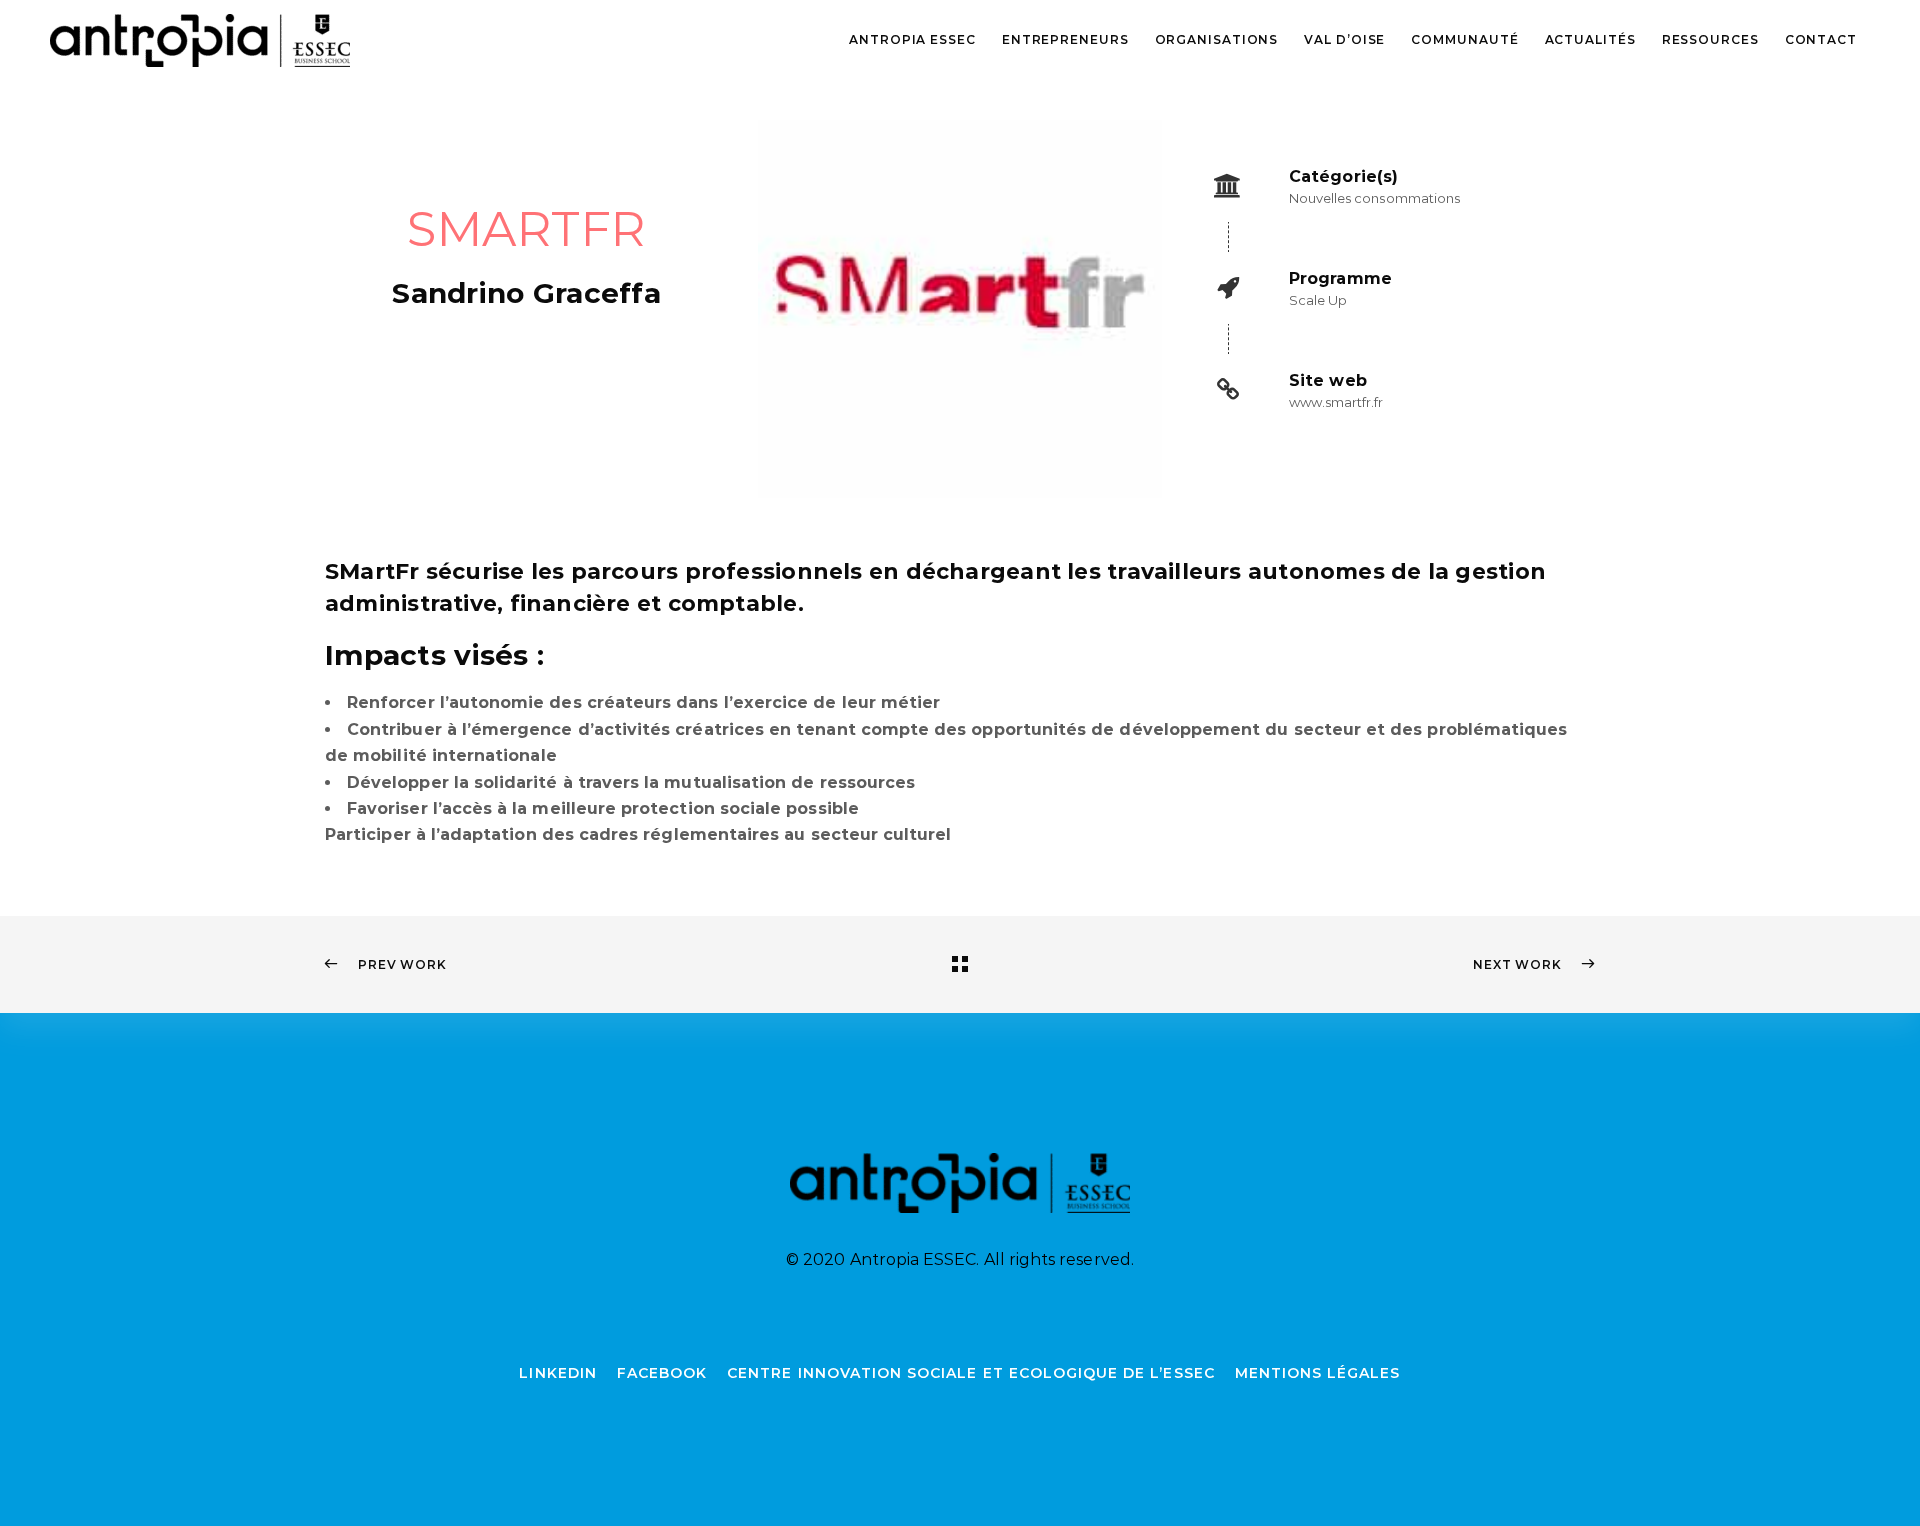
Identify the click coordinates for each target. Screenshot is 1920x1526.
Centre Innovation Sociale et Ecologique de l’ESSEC (971, 1373)
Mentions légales (1318, 1373)
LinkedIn (557, 1373)
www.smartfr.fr (1336, 402)
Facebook (662, 1373)
